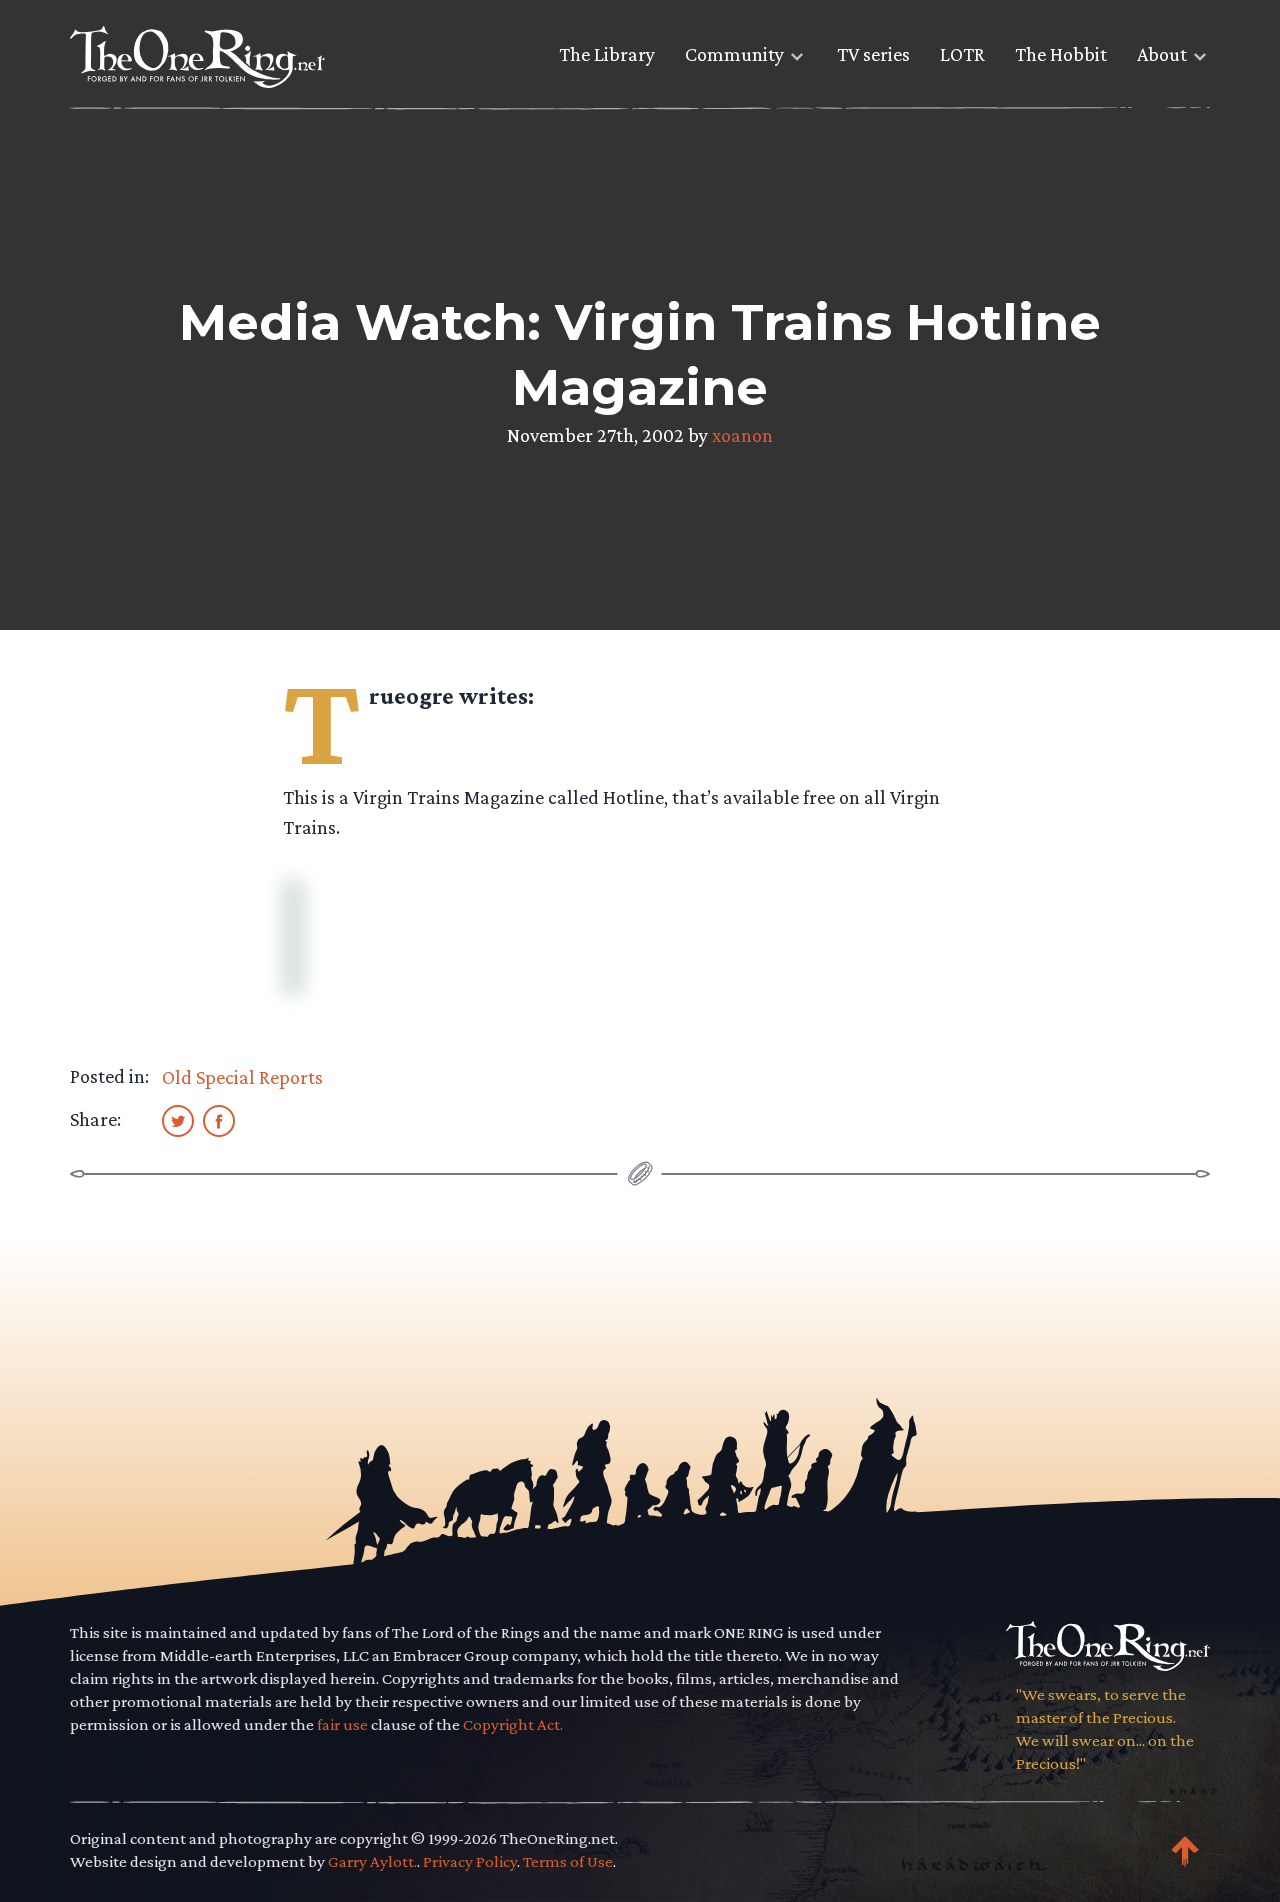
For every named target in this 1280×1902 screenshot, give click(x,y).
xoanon (742, 435)
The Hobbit (1061, 54)
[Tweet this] (178, 1120)
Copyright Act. (513, 1724)
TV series (873, 54)
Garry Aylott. (372, 1861)
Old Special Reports (242, 1077)
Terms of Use (568, 1861)
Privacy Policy (470, 1861)
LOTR (962, 54)
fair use (342, 1724)
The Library (607, 54)
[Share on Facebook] (219, 1120)
